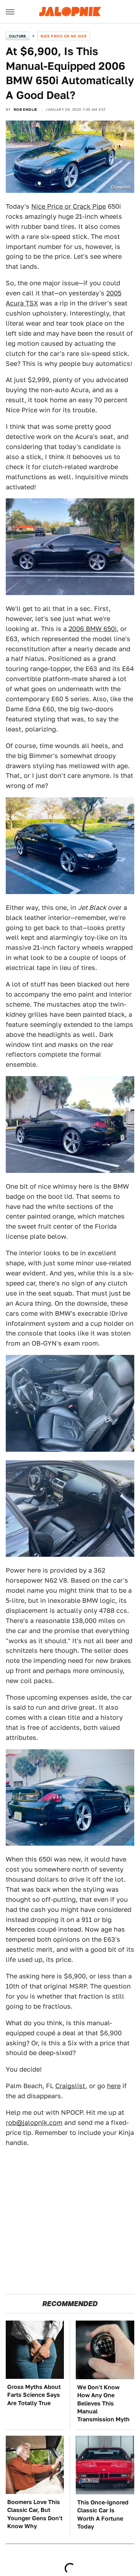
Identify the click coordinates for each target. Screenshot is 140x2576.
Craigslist (70, 2086)
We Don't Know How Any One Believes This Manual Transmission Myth (103, 2403)
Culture (18, 36)
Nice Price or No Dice (64, 36)
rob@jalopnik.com (34, 2123)
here (114, 2086)
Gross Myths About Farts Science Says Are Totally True (34, 2395)
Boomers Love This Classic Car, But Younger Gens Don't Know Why (35, 2514)
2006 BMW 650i (93, 629)
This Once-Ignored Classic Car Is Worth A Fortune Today (103, 2514)
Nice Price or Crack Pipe (69, 206)
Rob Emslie (25, 109)
